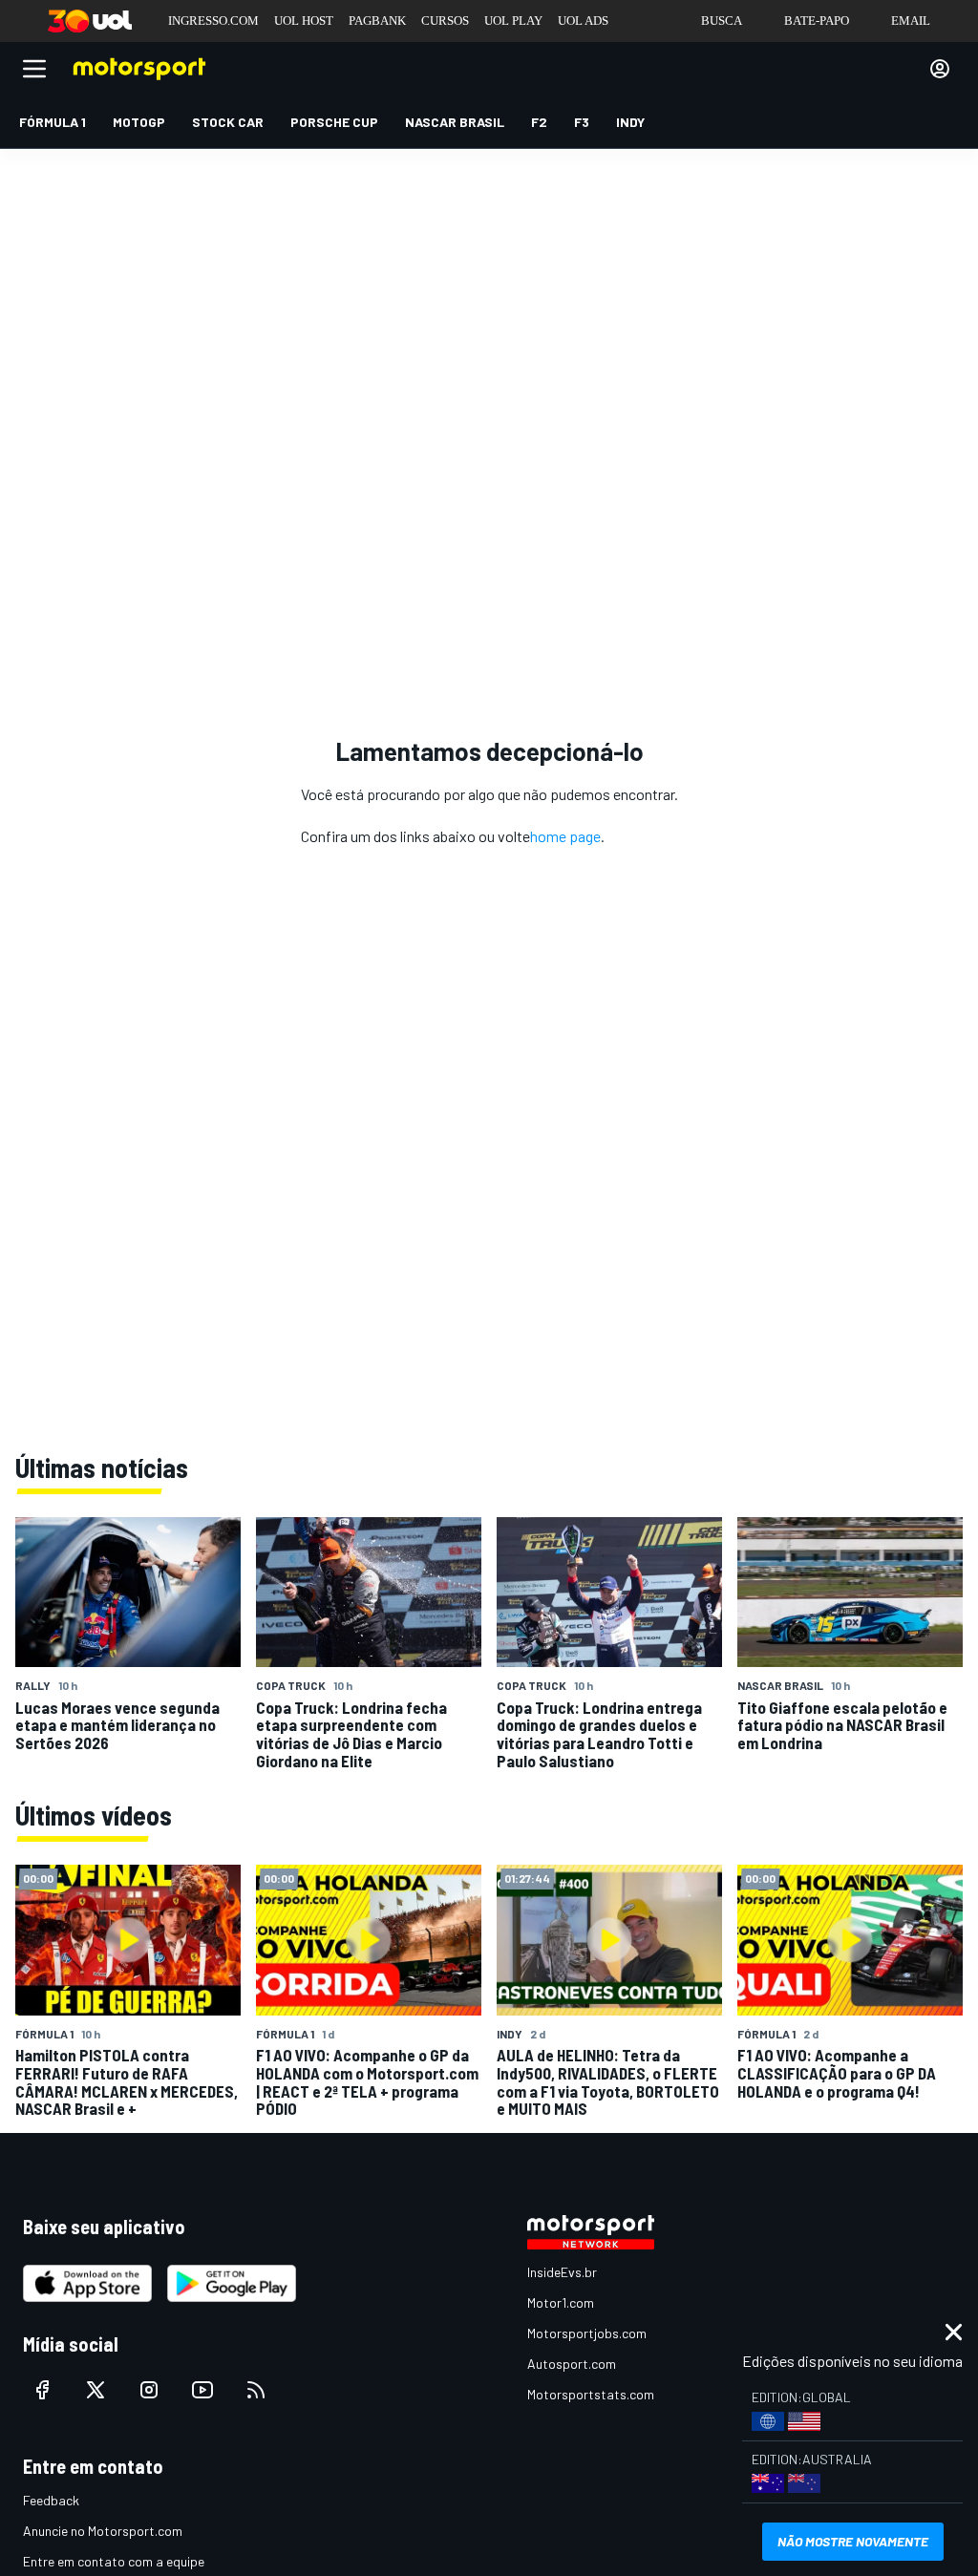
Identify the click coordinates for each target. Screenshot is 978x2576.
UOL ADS (583, 21)
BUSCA (722, 21)
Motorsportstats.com (591, 2394)
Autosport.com (572, 2364)
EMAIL (911, 21)
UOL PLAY (513, 21)
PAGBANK (377, 21)
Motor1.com (561, 2302)
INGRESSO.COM (213, 21)
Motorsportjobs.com (587, 2333)
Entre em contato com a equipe (114, 2561)
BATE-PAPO (817, 21)
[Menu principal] (34, 69)
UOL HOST (304, 21)
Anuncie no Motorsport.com (103, 2531)
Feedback (51, 2500)
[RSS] (256, 2390)
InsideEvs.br (562, 2272)
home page (565, 836)
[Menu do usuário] (940, 69)
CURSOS (445, 21)
